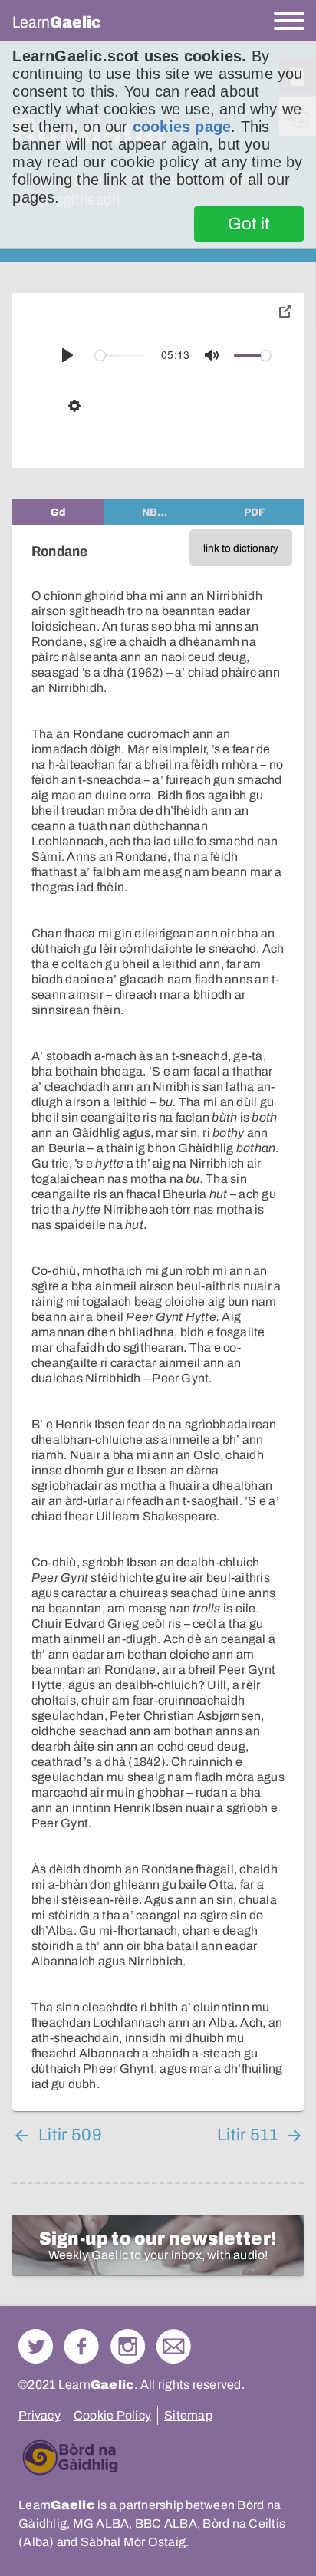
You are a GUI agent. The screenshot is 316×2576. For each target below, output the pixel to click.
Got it (249, 224)
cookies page (182, 127)
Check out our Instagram (128, 2346)
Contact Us (174, 2346)
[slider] (119, 356)
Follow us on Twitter (36, 2346)
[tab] (58, 512)
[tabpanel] (158, 1318)
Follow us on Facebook (82, 2346)
